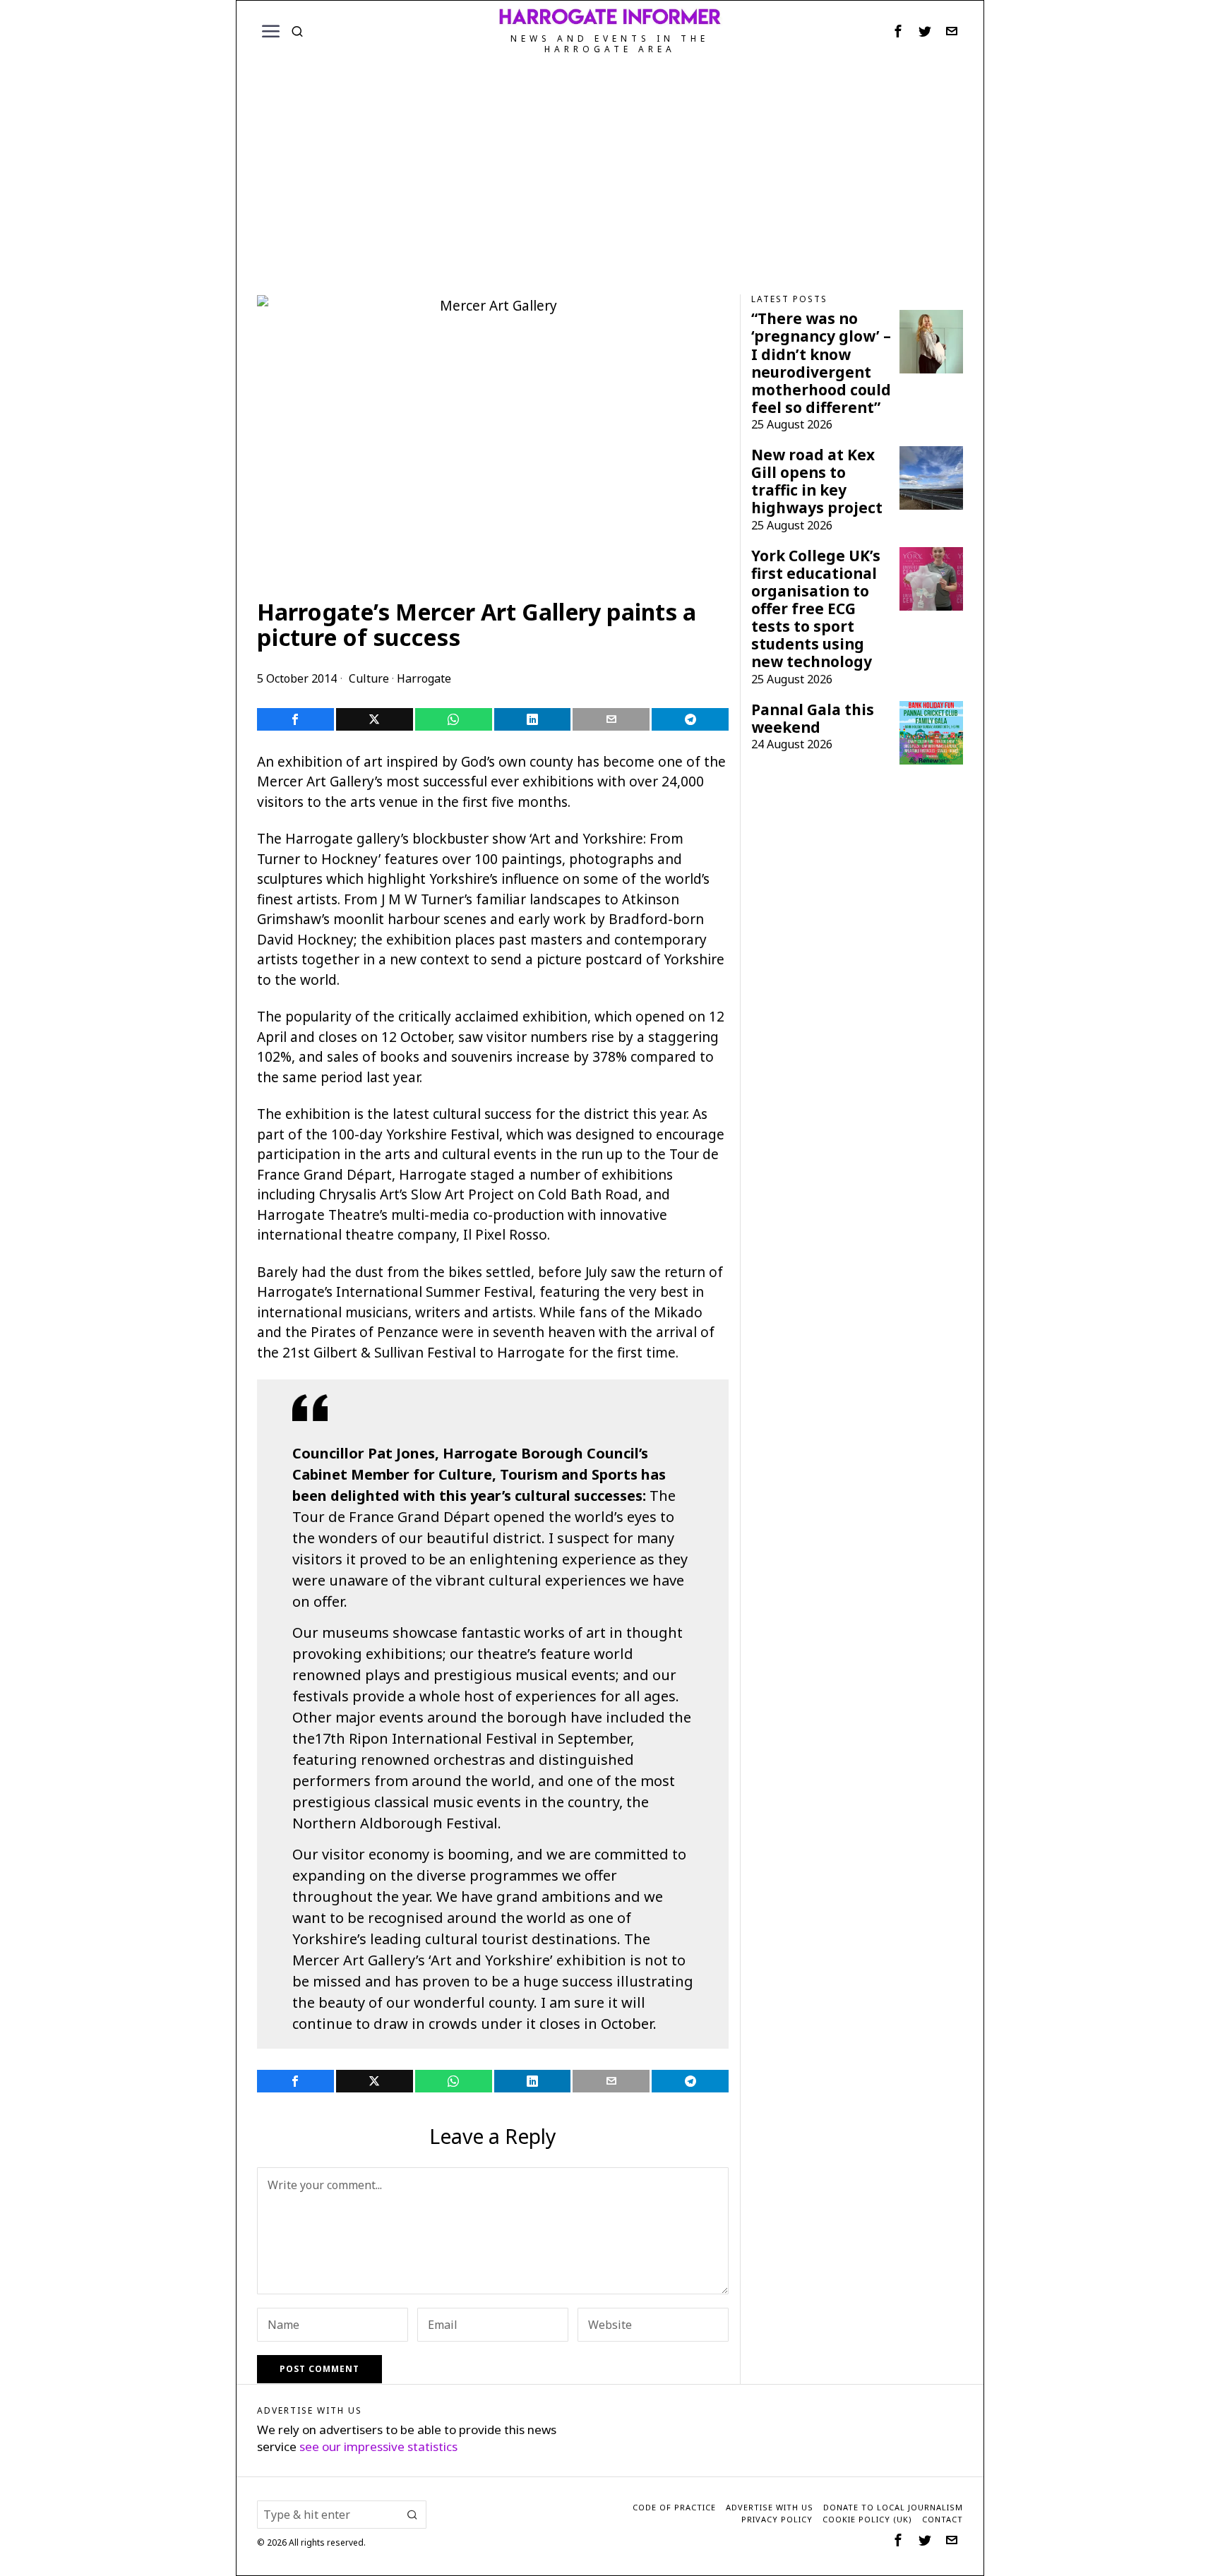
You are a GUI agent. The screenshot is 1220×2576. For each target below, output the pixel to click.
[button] (412, 2515)
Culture (369, 678)
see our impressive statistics (378, 2446)
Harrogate (424, 678)
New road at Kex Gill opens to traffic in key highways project (817, 481)
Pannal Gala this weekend (813, 719)
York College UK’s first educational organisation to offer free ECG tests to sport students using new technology (816, 609)
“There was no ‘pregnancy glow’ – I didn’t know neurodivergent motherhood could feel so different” (821, 363)
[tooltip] (898, 31)
